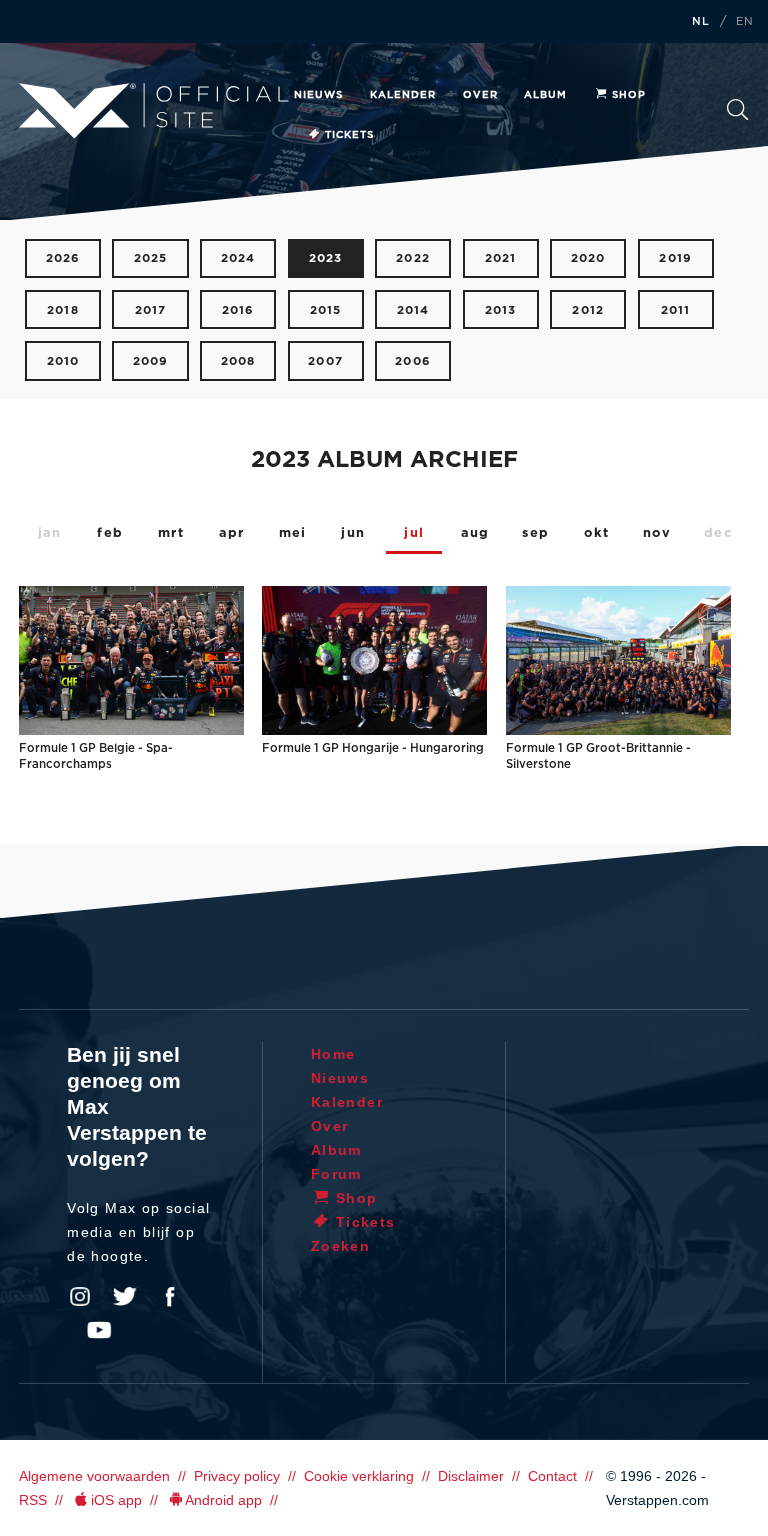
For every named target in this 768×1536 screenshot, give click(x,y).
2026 (63, 258)
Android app (223, 1500)
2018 (63, 310)
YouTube (99, 1330)
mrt (171, 533)
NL (701, 22)
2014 (413, 310)
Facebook (170, 1297)
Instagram (80, 1297)
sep (535, 533)
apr (232, 533)
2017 (151, 310)
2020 (588, 258)
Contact (552, 1476)
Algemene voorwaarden (94, 1476)
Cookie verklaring (359, 1476)
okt (597, 533)
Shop (629, 95)
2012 (588, 310)
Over (480, 95)
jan (50, 533)
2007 (325, 361)
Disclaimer (471, 1476)
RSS (33, 1500)
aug (475, 533)
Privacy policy (237, 1476)
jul (414, 533)
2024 (238, 258)
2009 (151, 361)
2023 (326, 258)
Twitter (125, 1297)
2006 (413, 361)
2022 (413, 258)
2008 (238, 361)
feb (110, 533)
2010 (63, 361)
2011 (676, 310)
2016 (238, 310)
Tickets (349, 135)
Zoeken (737, 115)
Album (545, 95)
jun (353, 533)
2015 (326, 310)
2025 (151, 258)
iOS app (116, 1500)
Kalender (403, 95)
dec (718, 533)
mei (293, 533)
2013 (501, 310)
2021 (501, 258)
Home (333, 1054)
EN (745, 22)
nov (657, 533)
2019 (675, 258)
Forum (336, 1174)
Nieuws (318, 95)
